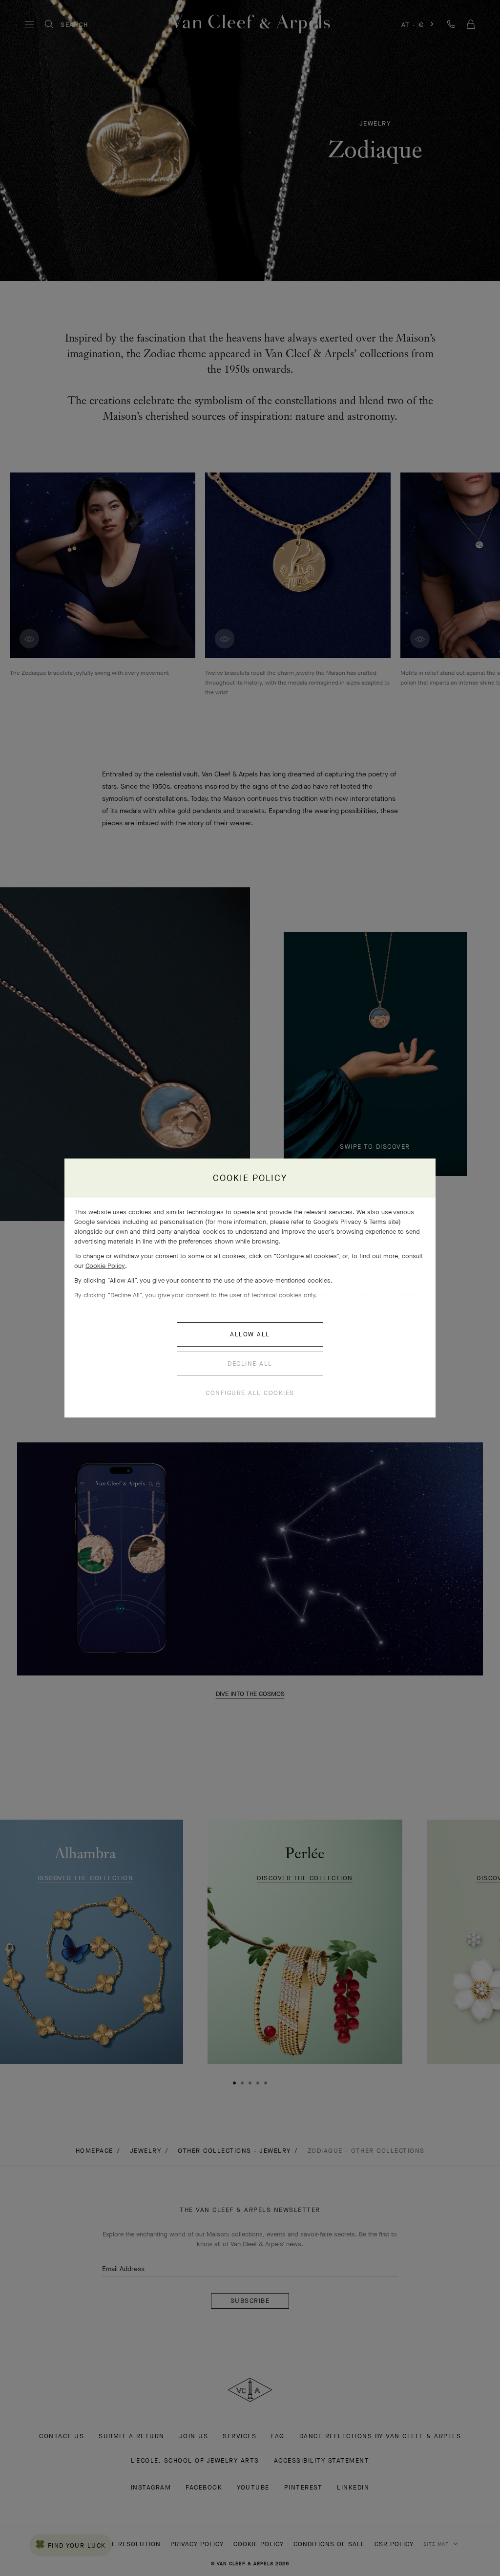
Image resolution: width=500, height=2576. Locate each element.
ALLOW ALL (250, 1334)
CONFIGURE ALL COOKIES (250, 1393)
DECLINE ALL (250, 1363)
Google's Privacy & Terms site (356, 1222)
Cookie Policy (105, 1266)
